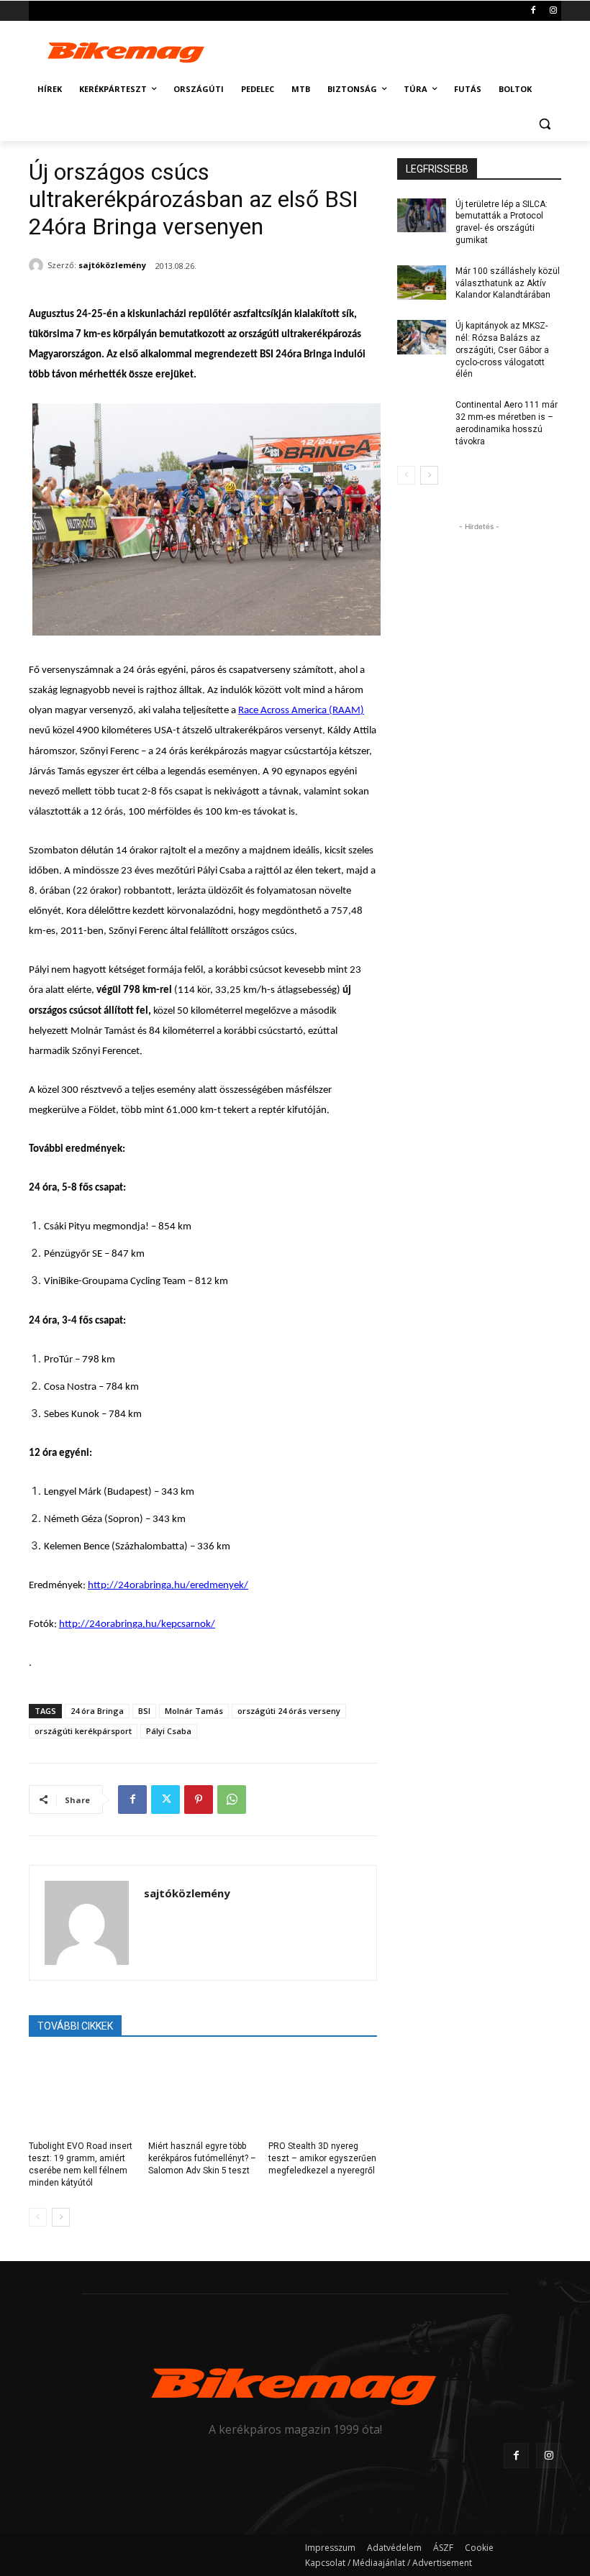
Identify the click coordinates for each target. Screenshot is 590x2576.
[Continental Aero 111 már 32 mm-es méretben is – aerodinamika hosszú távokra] (422, 416)
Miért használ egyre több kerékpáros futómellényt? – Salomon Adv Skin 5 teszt (202, 2158)
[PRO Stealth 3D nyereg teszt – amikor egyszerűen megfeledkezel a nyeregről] (323, 2094)
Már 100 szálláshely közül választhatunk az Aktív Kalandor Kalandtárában (508, 283)
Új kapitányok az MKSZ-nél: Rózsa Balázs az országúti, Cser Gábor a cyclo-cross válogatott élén (502, 350)
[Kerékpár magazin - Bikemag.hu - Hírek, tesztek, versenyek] (127, 51)
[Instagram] (553, 11)
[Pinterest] (199, 1800)
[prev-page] (38, 2217)
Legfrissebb (437, 169)
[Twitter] (165, 1800)
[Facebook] (533, 11)
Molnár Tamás (194, 1711)
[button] (544, 124)
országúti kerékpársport (83, 1731)
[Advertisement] (393, 49)
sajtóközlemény (112, 265)
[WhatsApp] (232, 1800)
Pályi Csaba (169, 1731)
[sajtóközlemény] (38, 265)
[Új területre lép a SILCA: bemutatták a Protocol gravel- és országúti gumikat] (422, 216)
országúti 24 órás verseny (289, 1711)
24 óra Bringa (97, 1711)
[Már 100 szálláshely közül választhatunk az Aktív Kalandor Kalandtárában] (422, 283)
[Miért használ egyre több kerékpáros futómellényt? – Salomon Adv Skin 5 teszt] (203, 2094)
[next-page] (61, 2217)
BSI (144, 1711)
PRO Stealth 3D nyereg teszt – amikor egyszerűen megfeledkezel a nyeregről (322, 2158)
